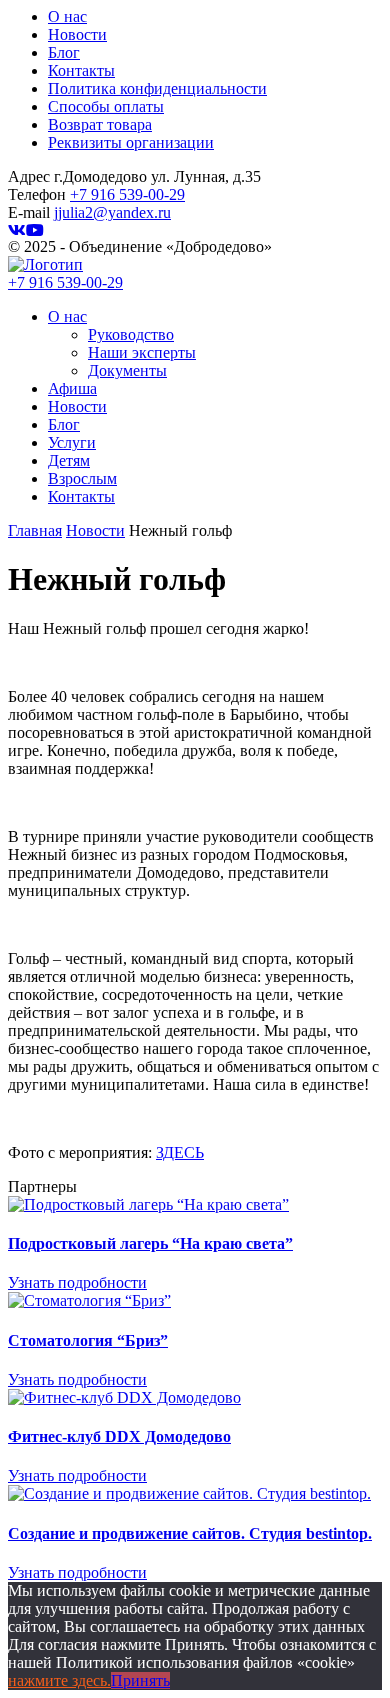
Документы (127, 370)
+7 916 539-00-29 (127, 194)
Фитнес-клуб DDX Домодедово (119, 1436)
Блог (64, 52)
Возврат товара (100, 124)
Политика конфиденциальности (157, 88)
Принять (140, 1680)
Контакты (81, 70)
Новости (77, 34)
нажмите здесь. (59, 1680)
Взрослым (82, 478)
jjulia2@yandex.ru (112, 212)
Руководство (131, 334)
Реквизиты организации (131, 142)
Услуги (72, 442)
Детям (69, 460)
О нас (67, 16)
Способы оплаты (106, 106)
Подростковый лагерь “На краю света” (150, 1243)
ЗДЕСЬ (180, 1152)
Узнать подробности (77, 1282)
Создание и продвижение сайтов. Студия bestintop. (190, 1533)
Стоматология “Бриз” (88, 1340)
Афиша (72, 388)
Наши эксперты (142, 352)
